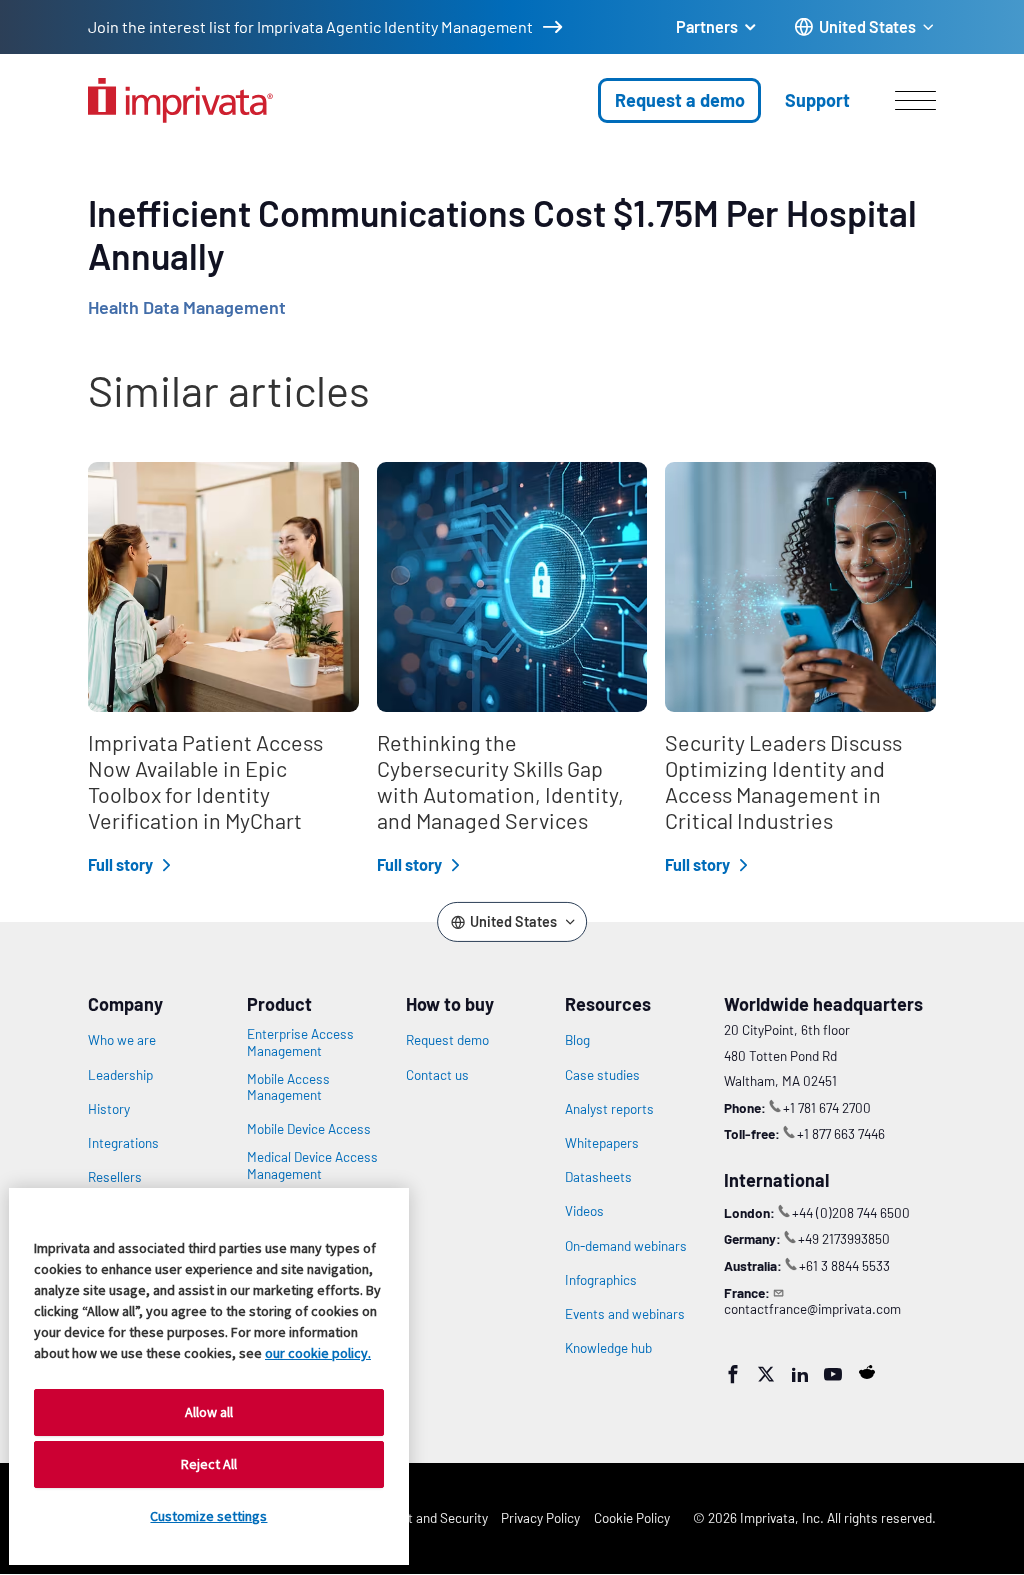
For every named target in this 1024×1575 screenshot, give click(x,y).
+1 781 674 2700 (827, 1107)
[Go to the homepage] (180, 100)
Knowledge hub (608, 1348)
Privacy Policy (540, 1517)
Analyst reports (609, 1109)
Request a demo (680, 100)
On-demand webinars (626, 1246)
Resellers (115, 1177)
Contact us (437, 1075)
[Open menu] (915, 100)
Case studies (602, 1075)
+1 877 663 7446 (841, 1133)
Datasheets (598, 1177)
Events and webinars (625, 1314)
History (109, 1109)
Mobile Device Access (309, 1129)
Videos (584, 1211)
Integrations (123, 1143)
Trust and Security (435, 1517)
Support (817, 100)
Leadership (120, 1075)
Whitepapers (602, 1143)
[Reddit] (867, 1372)
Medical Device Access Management (312, 1165)
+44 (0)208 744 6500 (851, 1212)
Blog (577, 1040)
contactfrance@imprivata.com (812, 1308)
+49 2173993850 (844, 1238)
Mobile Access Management (288, 1087)
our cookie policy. (318, 1353)
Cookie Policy (632, 1517)
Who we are (122, 1040)
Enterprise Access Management (300, 1042)
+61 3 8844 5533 (844, 1265)
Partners (707, 26)
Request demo (447, 1040)
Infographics (601, 1280)
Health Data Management (187, 307)
